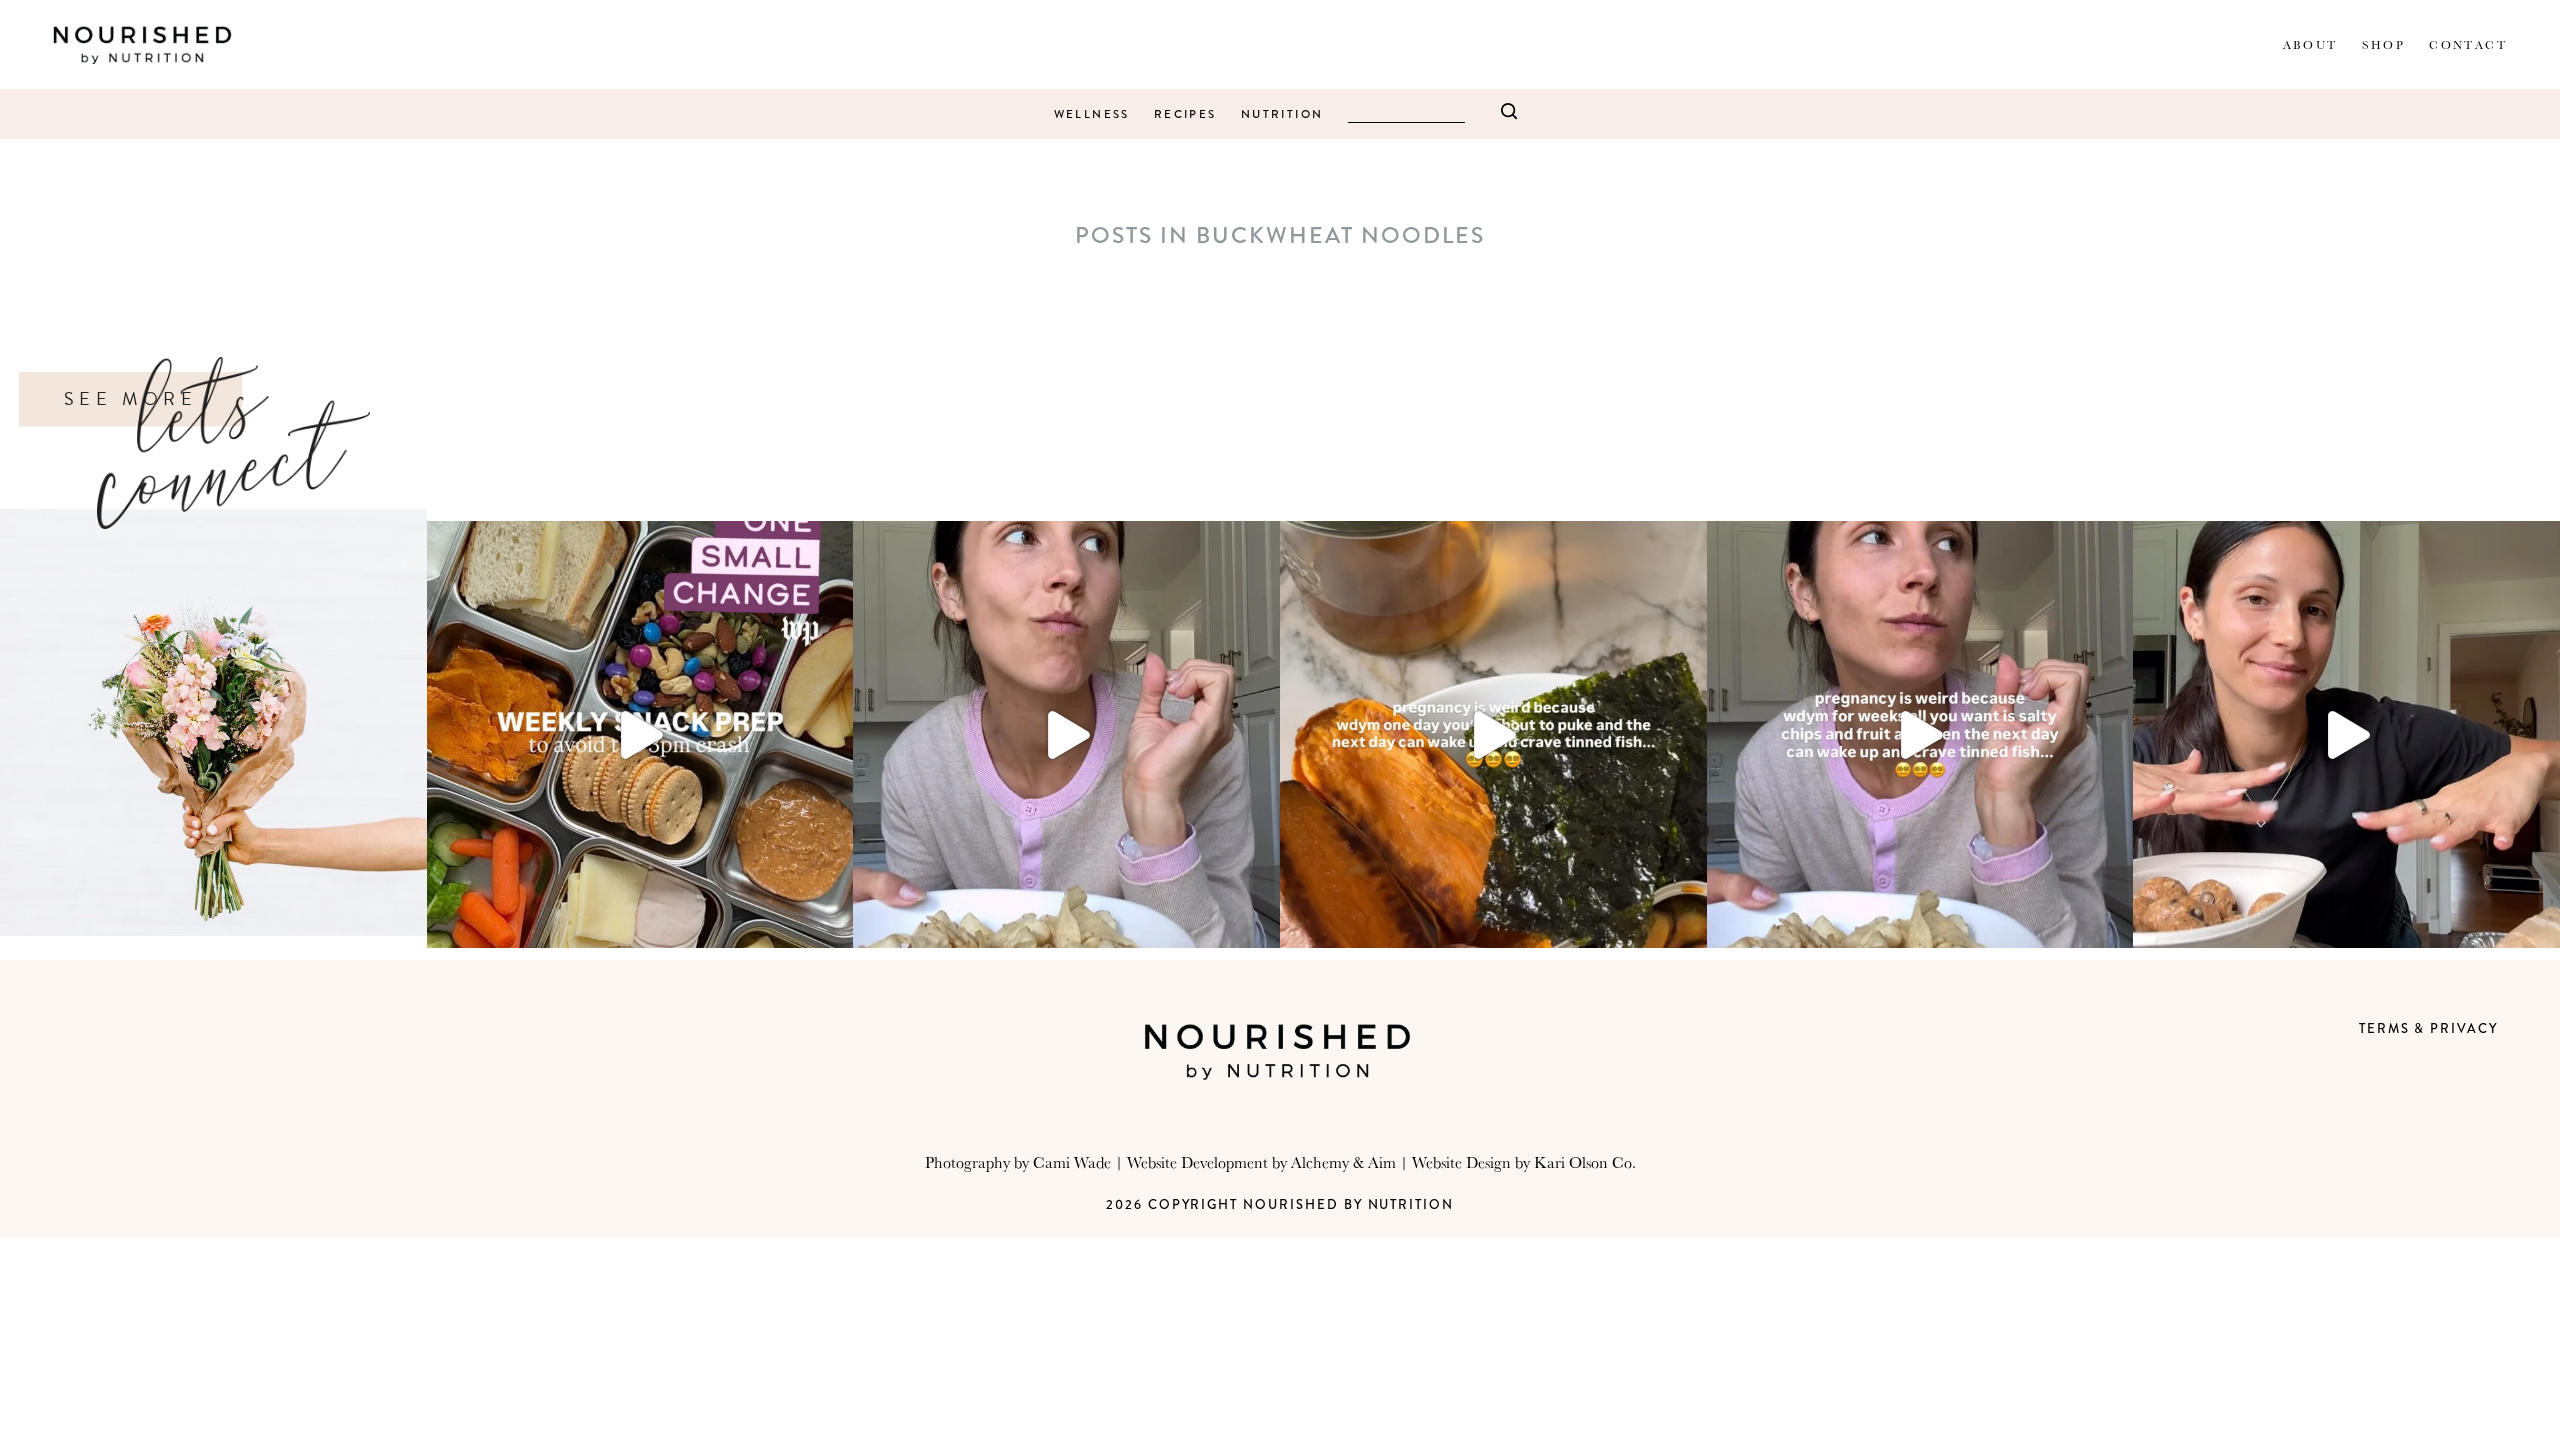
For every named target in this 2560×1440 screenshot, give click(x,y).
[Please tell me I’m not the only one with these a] (1493, 734)
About (2310, 44)
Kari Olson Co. (1585, 1162)
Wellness (1092, 114)
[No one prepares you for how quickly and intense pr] (1920, 734)
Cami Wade (1072, 1162)
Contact (2468, 44)
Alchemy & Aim (1343, 1162)
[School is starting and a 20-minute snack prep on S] (640, 734)
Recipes (1185, 114)
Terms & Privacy (2428, 1028)
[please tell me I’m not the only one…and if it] (1066, 734)
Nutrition (1282, 114)
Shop (2384, 44)
